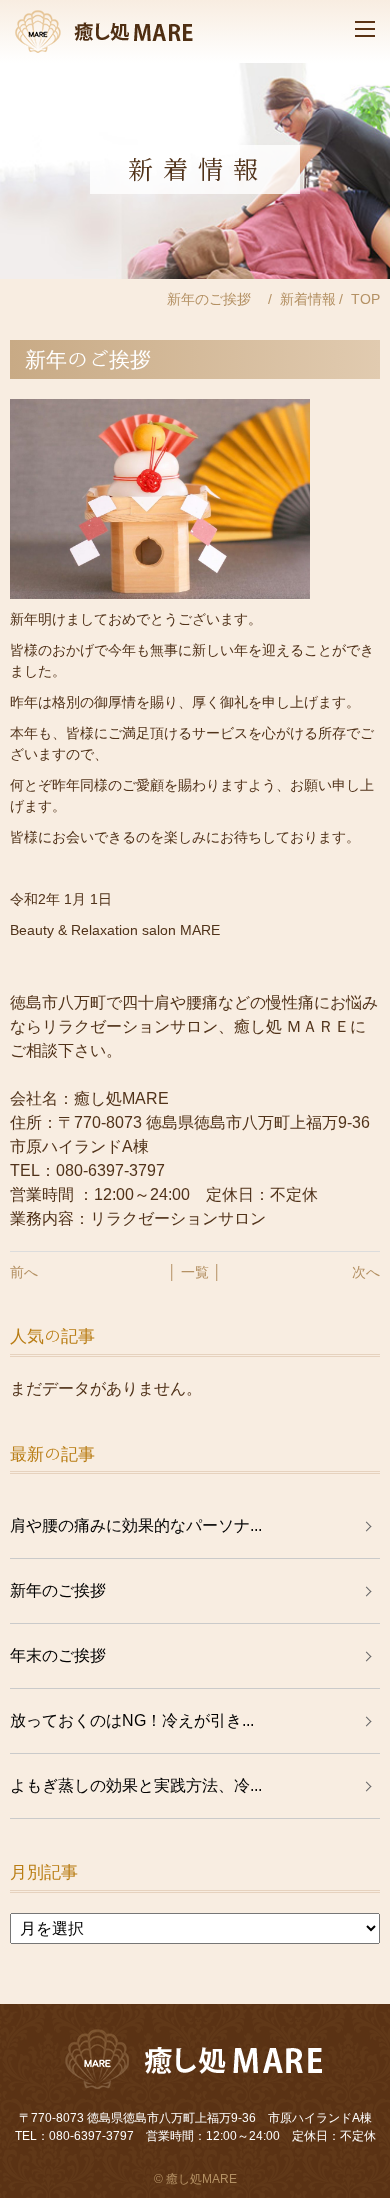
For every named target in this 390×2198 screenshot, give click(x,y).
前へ (24, 1272)
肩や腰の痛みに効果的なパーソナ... (136, 1525)
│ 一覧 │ (195, 1272)
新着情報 (308, 299)
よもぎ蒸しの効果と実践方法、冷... (136, 1785)
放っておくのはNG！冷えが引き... (132, 1720)
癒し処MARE (201, 2179)
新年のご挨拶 (66, 1590)
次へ (366, 1272)
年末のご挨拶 (58, 1655)
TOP (365, 299)
